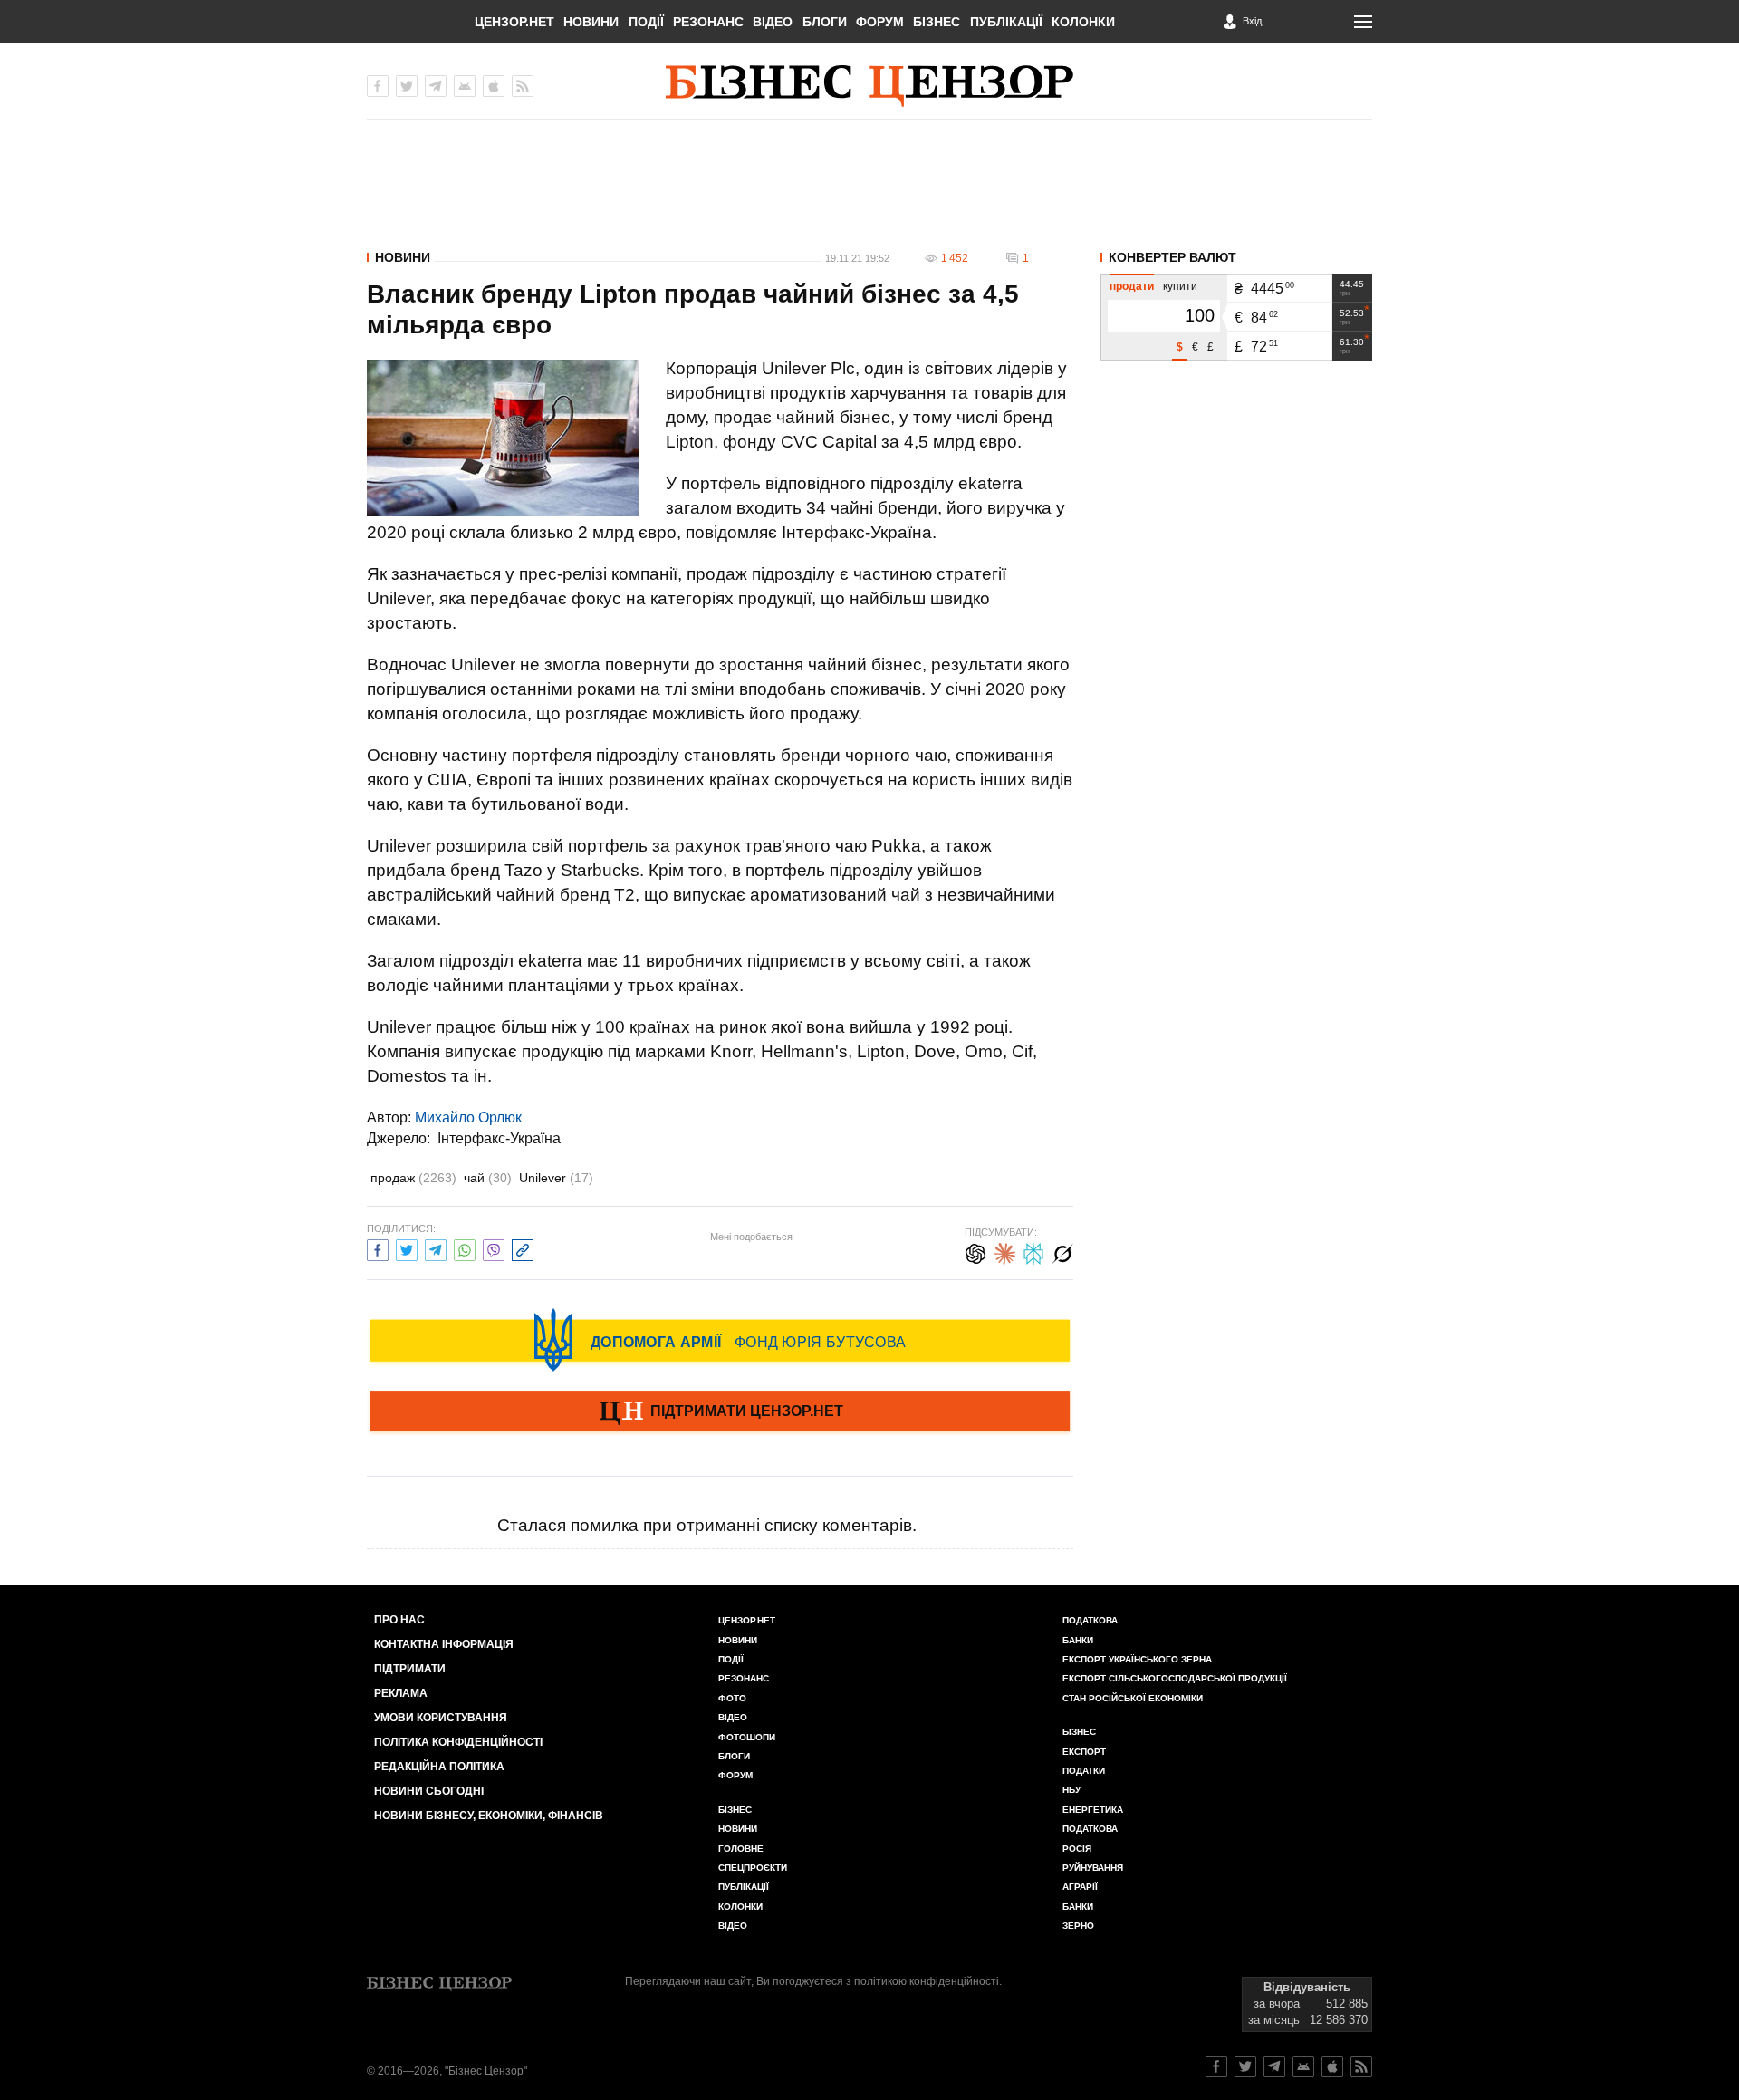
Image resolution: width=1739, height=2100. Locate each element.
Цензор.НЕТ (514, 22)
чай (488, 1178)
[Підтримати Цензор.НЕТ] (720, 1412)
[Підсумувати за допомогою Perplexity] (1033, 1252)
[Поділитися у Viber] (494, 1248)
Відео (773, 22)
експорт (1084, 1752)
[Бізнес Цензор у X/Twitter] (407, 86)
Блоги (825, 22)
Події (646, 22)
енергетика (1093, 1810)
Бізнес (937, 22)
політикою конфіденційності (927, 1981)
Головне (741, 1849)
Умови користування (441, 1718)
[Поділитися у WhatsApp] (465, 1248)
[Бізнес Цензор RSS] (523, 86)
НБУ (1071, 1790)
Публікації (1006, 22)
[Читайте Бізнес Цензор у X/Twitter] (1245, 2066)
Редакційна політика (439, 1767)
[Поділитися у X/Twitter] (407, 1248)
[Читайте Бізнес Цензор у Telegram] (1274, 2066)
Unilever (556, 1178)
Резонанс (708, 22)
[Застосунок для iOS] (494, 86)
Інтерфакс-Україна (499, 1138)
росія (1077, 1849)
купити (1180, 286)
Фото (732, 1698)
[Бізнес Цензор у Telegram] (436, 86)
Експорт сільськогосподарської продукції (1175, 1678)
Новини (591, 22)
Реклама (401, 1693)
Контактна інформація (444, 1644)
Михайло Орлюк (468, 1117)
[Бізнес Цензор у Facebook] (378, 86)
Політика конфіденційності (458, 1742)
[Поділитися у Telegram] (436, 1248)
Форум (880, 22)
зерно (1078, 1926)
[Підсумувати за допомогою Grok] (1062, 1252)
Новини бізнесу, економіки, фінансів (489, 1816)
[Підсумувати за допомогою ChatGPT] (975, 1252)
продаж (413, 1178)
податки (1084, 1771)
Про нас (399, 1620)
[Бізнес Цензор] (869, 86)
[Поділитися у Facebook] (378, 1248)
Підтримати (410, 1669)
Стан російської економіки (1133, 1698)
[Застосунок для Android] (465, 86)
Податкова (1090, 1620)
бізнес (1079, 1732)
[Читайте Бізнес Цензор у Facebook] (1216, 2066)
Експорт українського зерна (1137, 1659)
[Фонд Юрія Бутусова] (720, 1340)
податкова (1090, 1829)
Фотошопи (747, 1737)
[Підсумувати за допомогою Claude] (1004, 1252)
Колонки (1083, 22)
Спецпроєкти (753, 1868)
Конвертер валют (1172, 257)
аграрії (1080, 1887)
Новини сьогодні (429, 1791)
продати (1132, 286)
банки (1078, 1640)
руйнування (1093, 1868)
